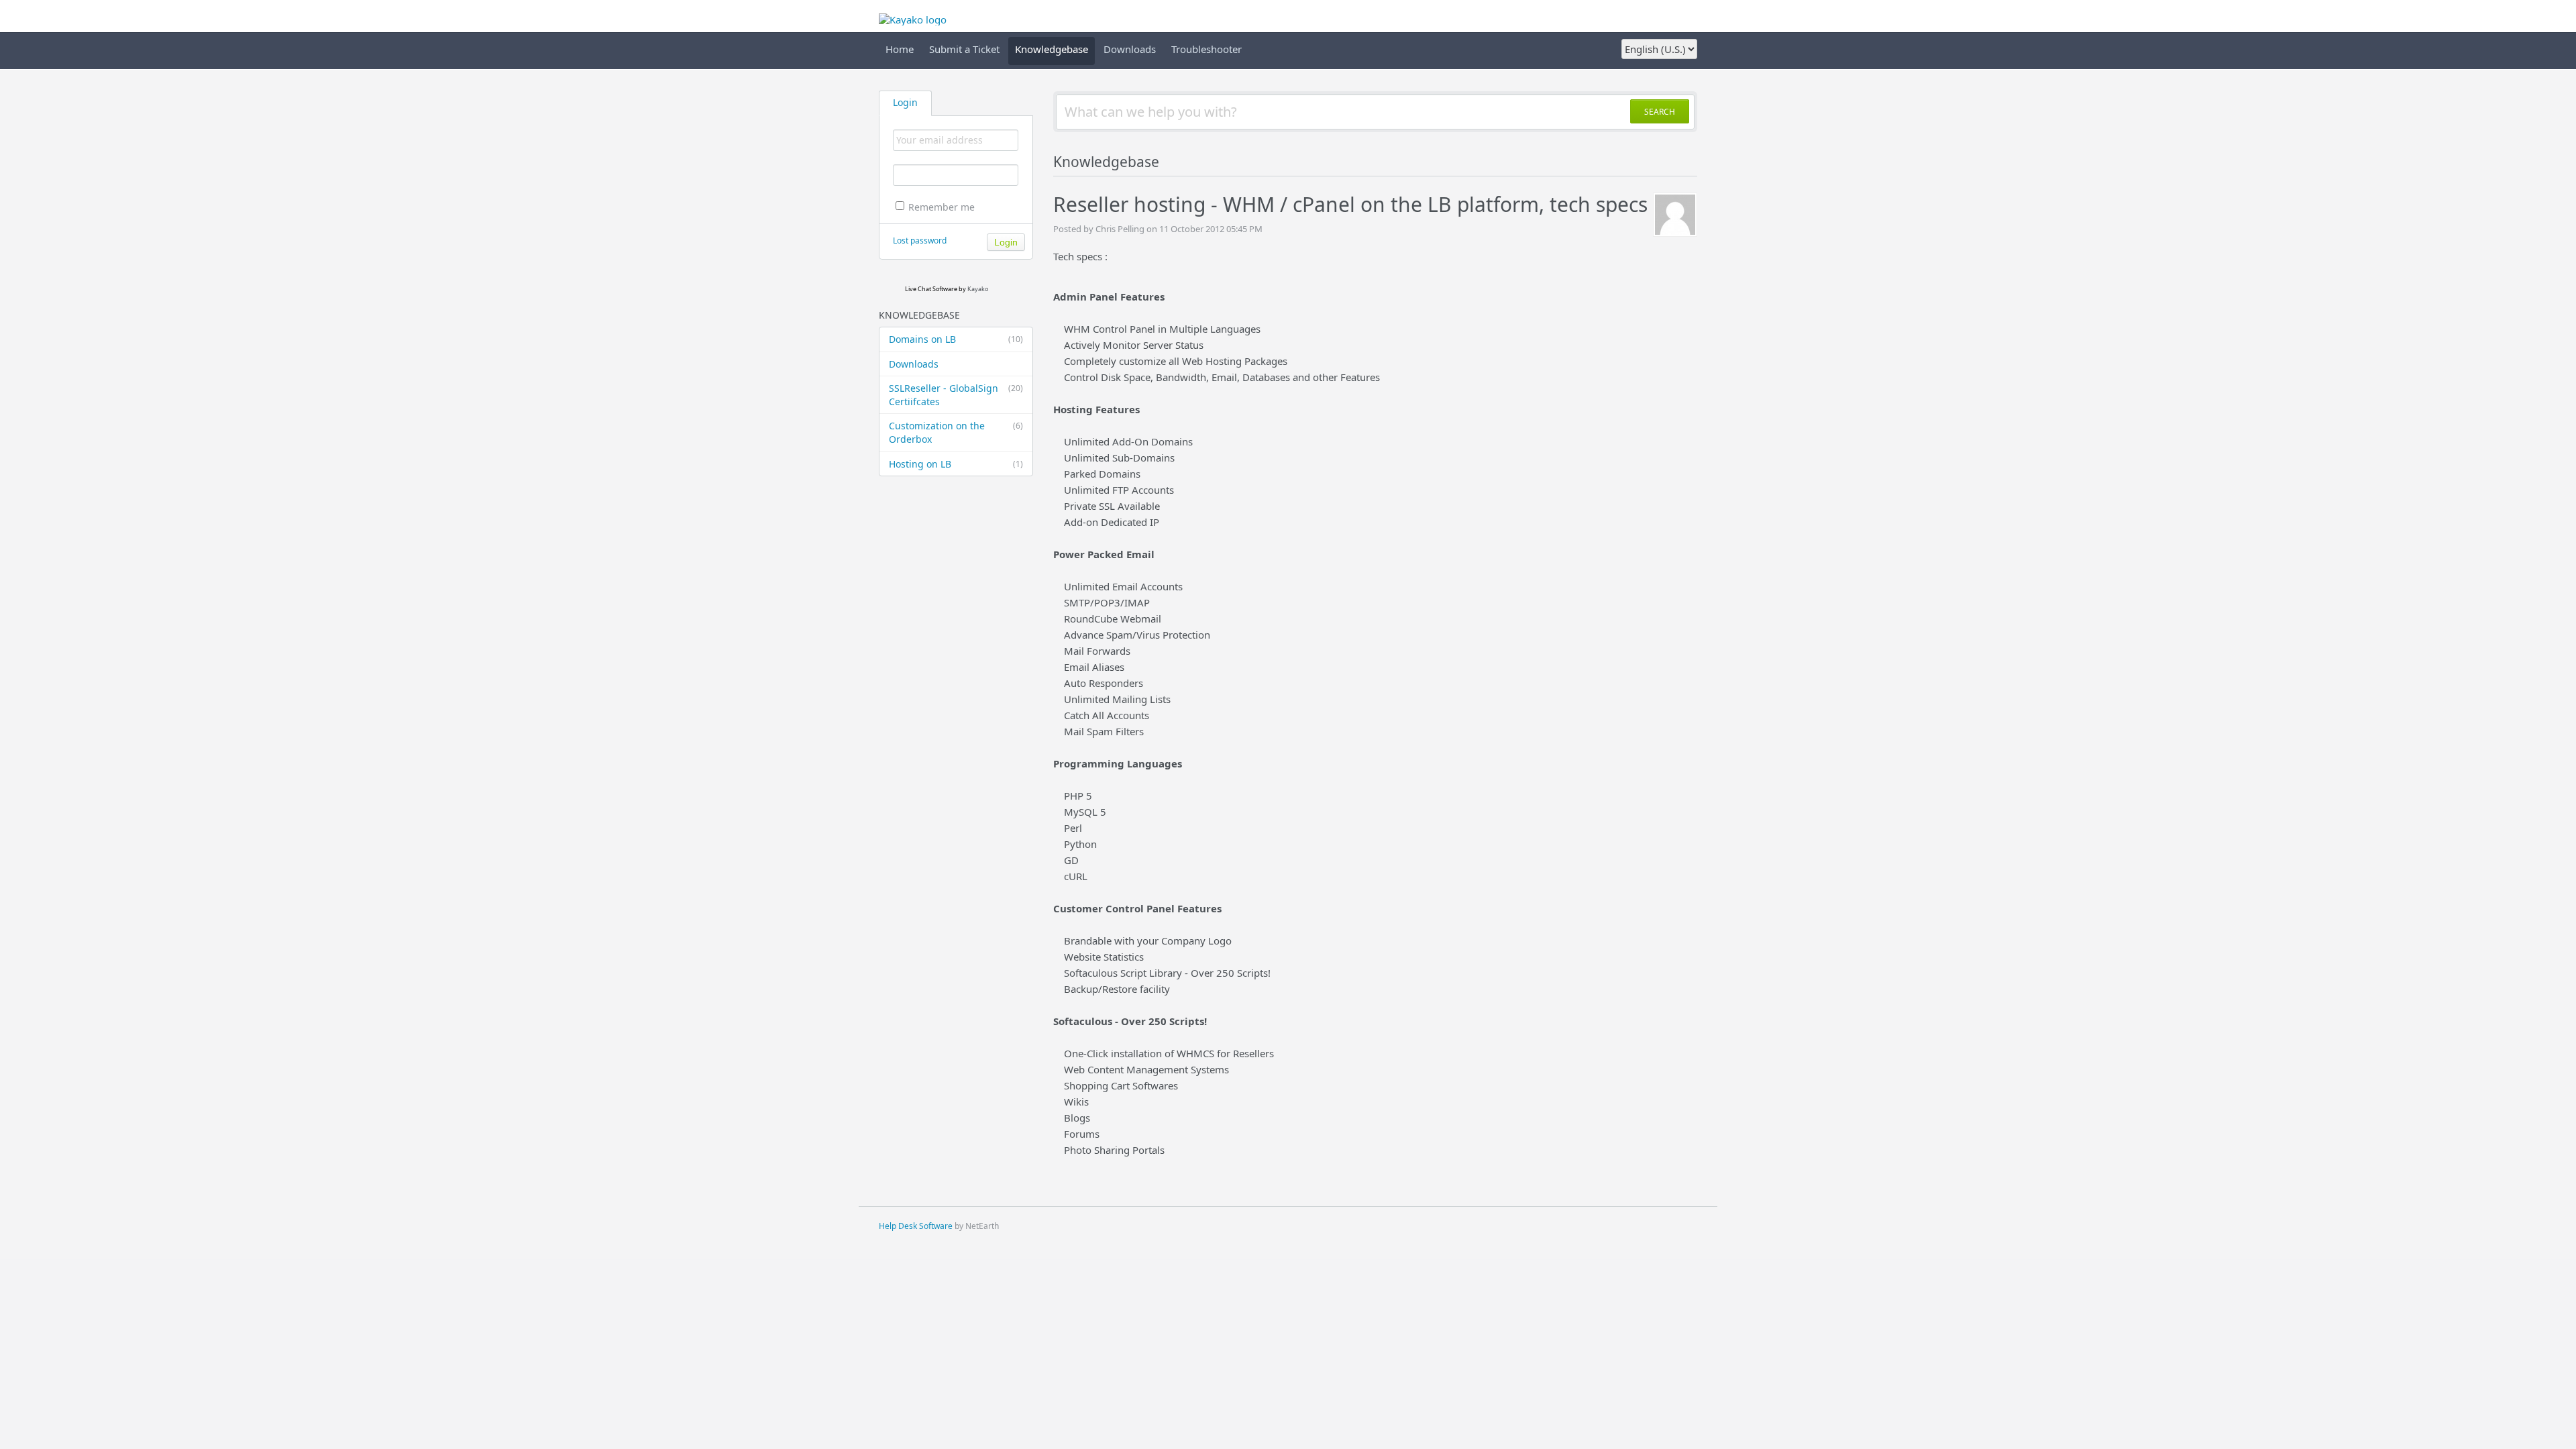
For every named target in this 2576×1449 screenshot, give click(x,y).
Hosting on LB (956, 464)
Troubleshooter (1206, 49)
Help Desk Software (916, 1226)
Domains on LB (956, 339)
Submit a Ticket (964, 49)
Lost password (920, 240)
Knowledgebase (1052, 49)
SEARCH (1660, 112)
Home (900, 49)
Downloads (1130, 49)
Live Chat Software (931, 289)
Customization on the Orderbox (956, 432)
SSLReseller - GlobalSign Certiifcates (956, 395)
